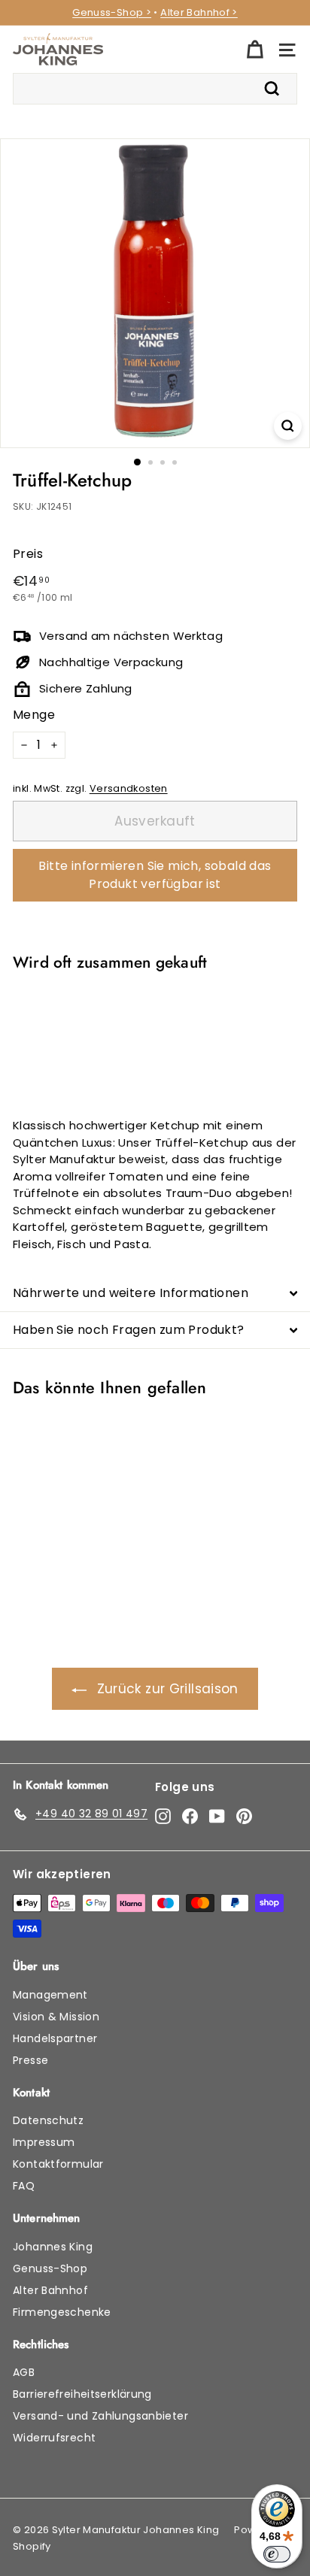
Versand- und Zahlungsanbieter (100, 2416)
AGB (24, 2372)
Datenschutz (48, 2120)
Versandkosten (129, 788)
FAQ (24, 2186)
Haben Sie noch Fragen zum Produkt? (129, 1330)
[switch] (277, 2554)
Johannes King (53, 2247)
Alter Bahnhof (50, 2290)
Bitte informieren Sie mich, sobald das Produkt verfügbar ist (155, 875)
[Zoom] (288, 426)
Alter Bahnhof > (199, 12)
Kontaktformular (58, 2164)
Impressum (44, 2142)
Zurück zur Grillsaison (168, 1689)
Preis (28, 554)
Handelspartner (55, 2038)
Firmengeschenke (62, 2312)
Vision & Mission (56, 2017)
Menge (34, 715)
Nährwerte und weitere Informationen (131, 1293)
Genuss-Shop (50, 2268)
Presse (30, 2060)
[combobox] (155, 89)
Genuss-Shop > (112, 12)
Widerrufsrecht (54, 2438)
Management (50, 1995)
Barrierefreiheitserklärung (82, 2394)
